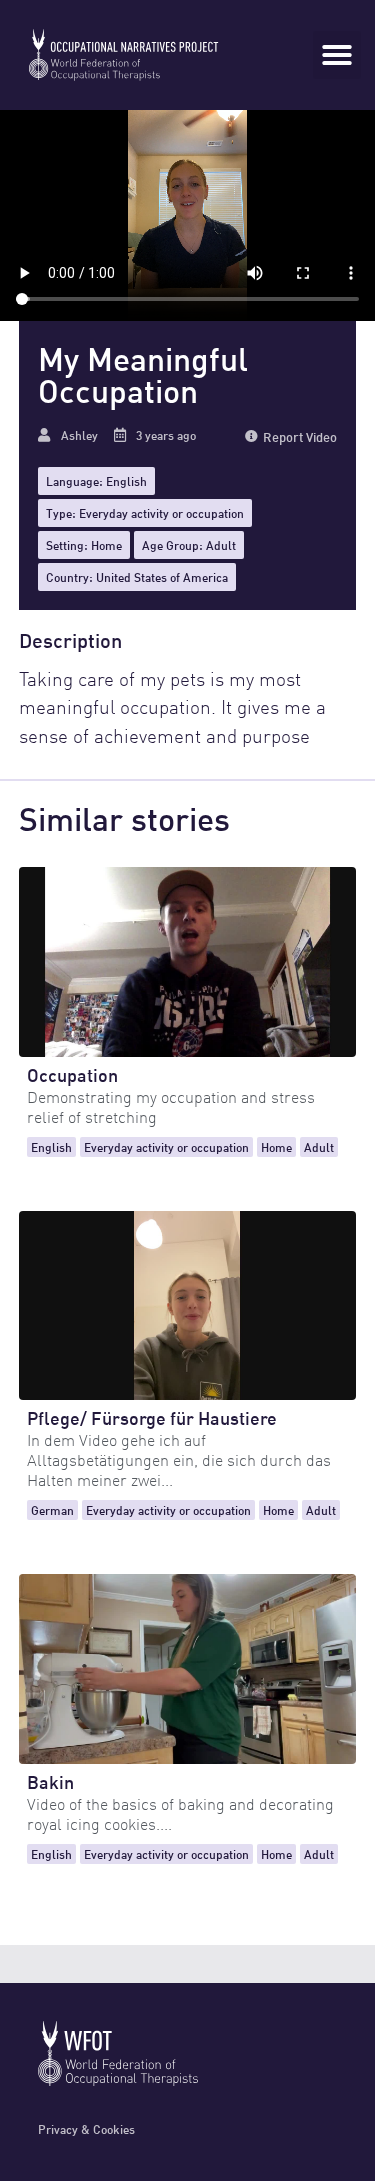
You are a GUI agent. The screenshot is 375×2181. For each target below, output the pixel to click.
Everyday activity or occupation (161, 512)
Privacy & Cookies (86, 2128)
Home (106, 544)
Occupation (72, 1073)
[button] (337, 55)
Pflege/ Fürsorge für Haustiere (152, 1416)
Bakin (50, 1780)
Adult (221, 544)
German (52, 1509)
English (126, 480)
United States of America (162, 576)
